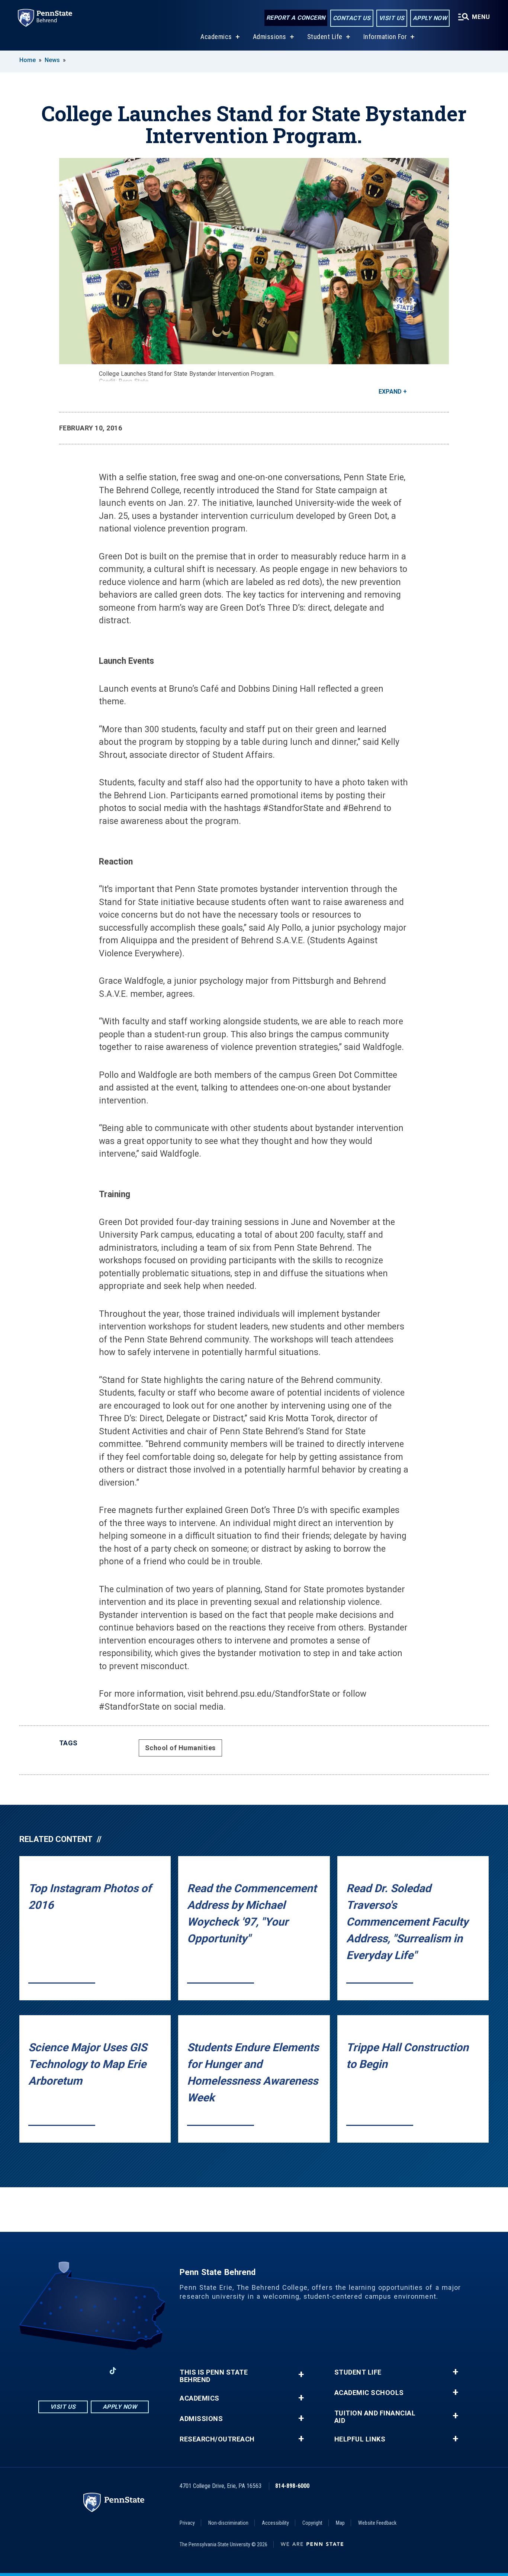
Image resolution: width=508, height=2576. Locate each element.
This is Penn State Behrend (214, 2376)
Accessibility (275, 2523)
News (52, 60)
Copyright (312, 2523)
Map (340, 2523)
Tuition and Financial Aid (375, 2417)
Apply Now (430, 18)
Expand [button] (390, 392)
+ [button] (301, 2374)
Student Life (325, 37)
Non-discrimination (228, 2523)
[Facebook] (55, 2371)
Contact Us (352, 18)
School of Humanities (180, 1748)
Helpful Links (360, 2439)
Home (28, 60)
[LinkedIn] (93, 2371)
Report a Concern (296, 18)
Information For (385, 37)
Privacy (187, 2523)
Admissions (270, 37)
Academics (216, 37)
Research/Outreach (217, 2439)
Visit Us (392, 18)
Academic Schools (369, 2393)
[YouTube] (132, 2371)
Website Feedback (377, 2523)
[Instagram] (74, 2371)
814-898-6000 (292, 2486)
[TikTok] (113, 2371)
